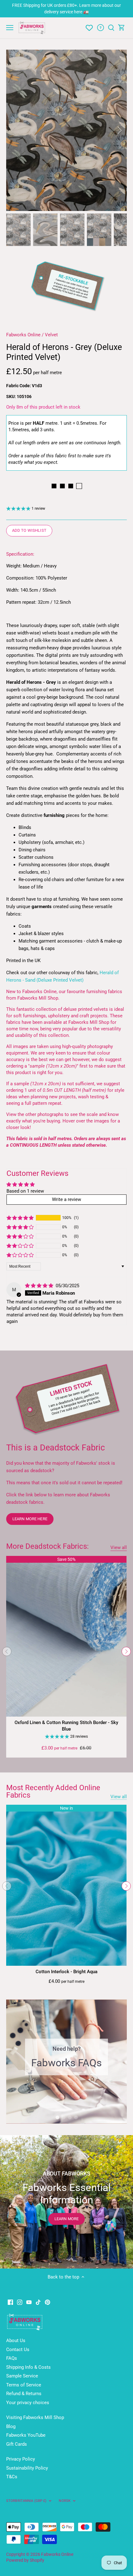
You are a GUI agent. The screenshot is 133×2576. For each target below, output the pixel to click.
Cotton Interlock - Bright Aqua (66, 1972)
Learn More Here (30, 1519)
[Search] (111, 28)
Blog (11, 2426)
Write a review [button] (66, 1199)
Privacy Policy (21, 2459)
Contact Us (18, 2350)
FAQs (12, 2358)
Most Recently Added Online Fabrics (53, 1791)
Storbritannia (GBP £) (26, 2501)
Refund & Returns (24, 2394)
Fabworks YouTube (26, 2435)
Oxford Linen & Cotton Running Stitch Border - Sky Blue (66, 1726)
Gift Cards (17, 2444)
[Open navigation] (10, 28)
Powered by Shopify (25, 2560)
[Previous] (14, 130)
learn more (66, 2219)
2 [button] (63, 2117)
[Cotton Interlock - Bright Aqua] (66, 1885)
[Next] (119, 130)
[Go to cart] (122, 28)
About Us (16, 2341)
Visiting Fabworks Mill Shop (35, 2417)
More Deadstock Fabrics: (47, 1546)
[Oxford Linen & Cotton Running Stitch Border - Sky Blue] (66, 1636)
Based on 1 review (25, 1191)
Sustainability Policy (27, 2468)
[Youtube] (29, 2302)
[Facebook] (10, 2302)
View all (119, 1548)
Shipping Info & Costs (28, 2367)
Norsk (65, 2501)
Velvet (51, 335)
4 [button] (76, 2117)
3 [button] (70, 2117)
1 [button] (57, 2117)
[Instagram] (20, 2302)
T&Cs (12, 2477)
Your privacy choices (28, 2403)
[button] (20, 1218)
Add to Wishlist (29, 530)
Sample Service (22, 2376)
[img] (40, 1286)
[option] (66, 130)
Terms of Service (24, 2385)
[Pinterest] (47, 2302)
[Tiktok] (38, 2302)
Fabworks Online (23, 335)
